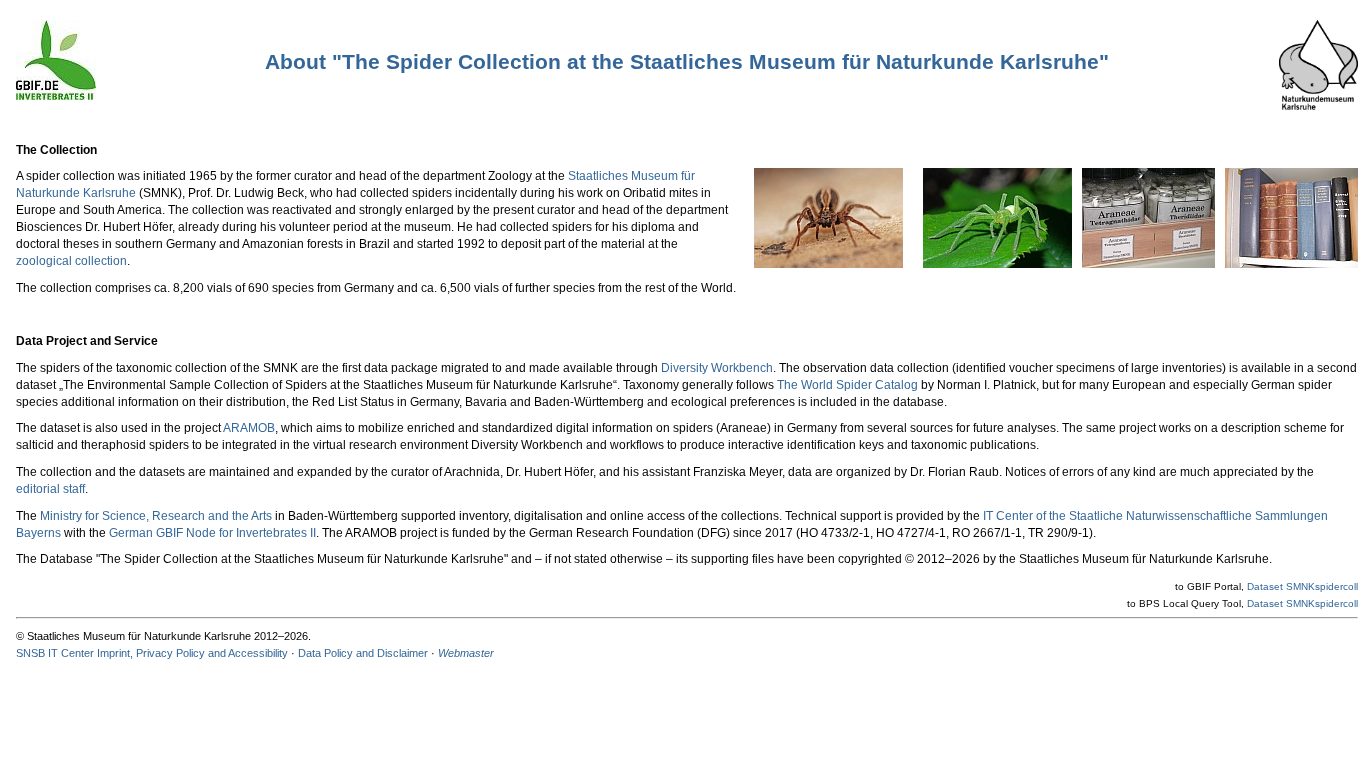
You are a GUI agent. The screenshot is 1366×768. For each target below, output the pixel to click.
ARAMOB (249, 428)
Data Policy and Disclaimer (363, 653)
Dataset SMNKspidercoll (1302, 586)
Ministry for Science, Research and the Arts (156, 516)
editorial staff (50, 489)
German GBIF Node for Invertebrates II (212, 533)
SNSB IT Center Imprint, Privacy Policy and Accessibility (152, 653)
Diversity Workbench (717, 368)
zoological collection (71, 261)
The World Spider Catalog (847, 385)
